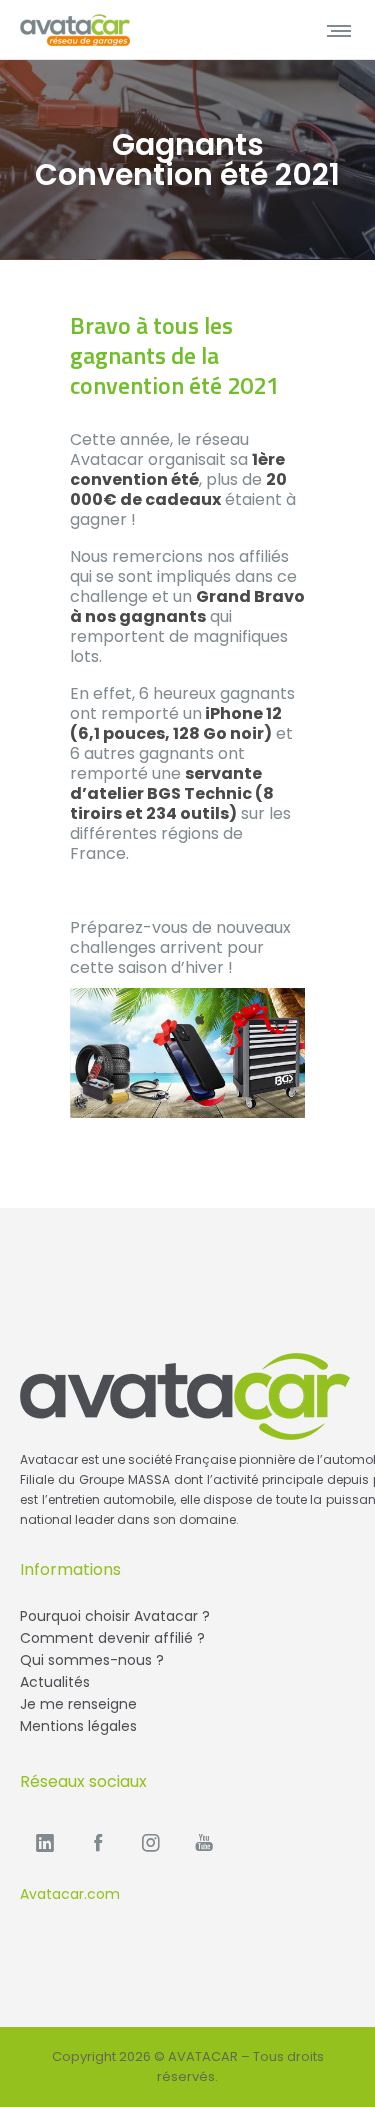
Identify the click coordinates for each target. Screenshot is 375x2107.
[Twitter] (204, 1842)
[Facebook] (98, 1842)
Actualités (55, 1682)
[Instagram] (151, 1842)
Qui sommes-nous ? (92, 1660)
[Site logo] (75, 30)
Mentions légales (78, 1726)
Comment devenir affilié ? (112, 1638)
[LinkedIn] (45, 1842)
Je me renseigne (78, 1704)
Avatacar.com (70, 1894)
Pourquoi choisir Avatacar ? (115, 1616)
